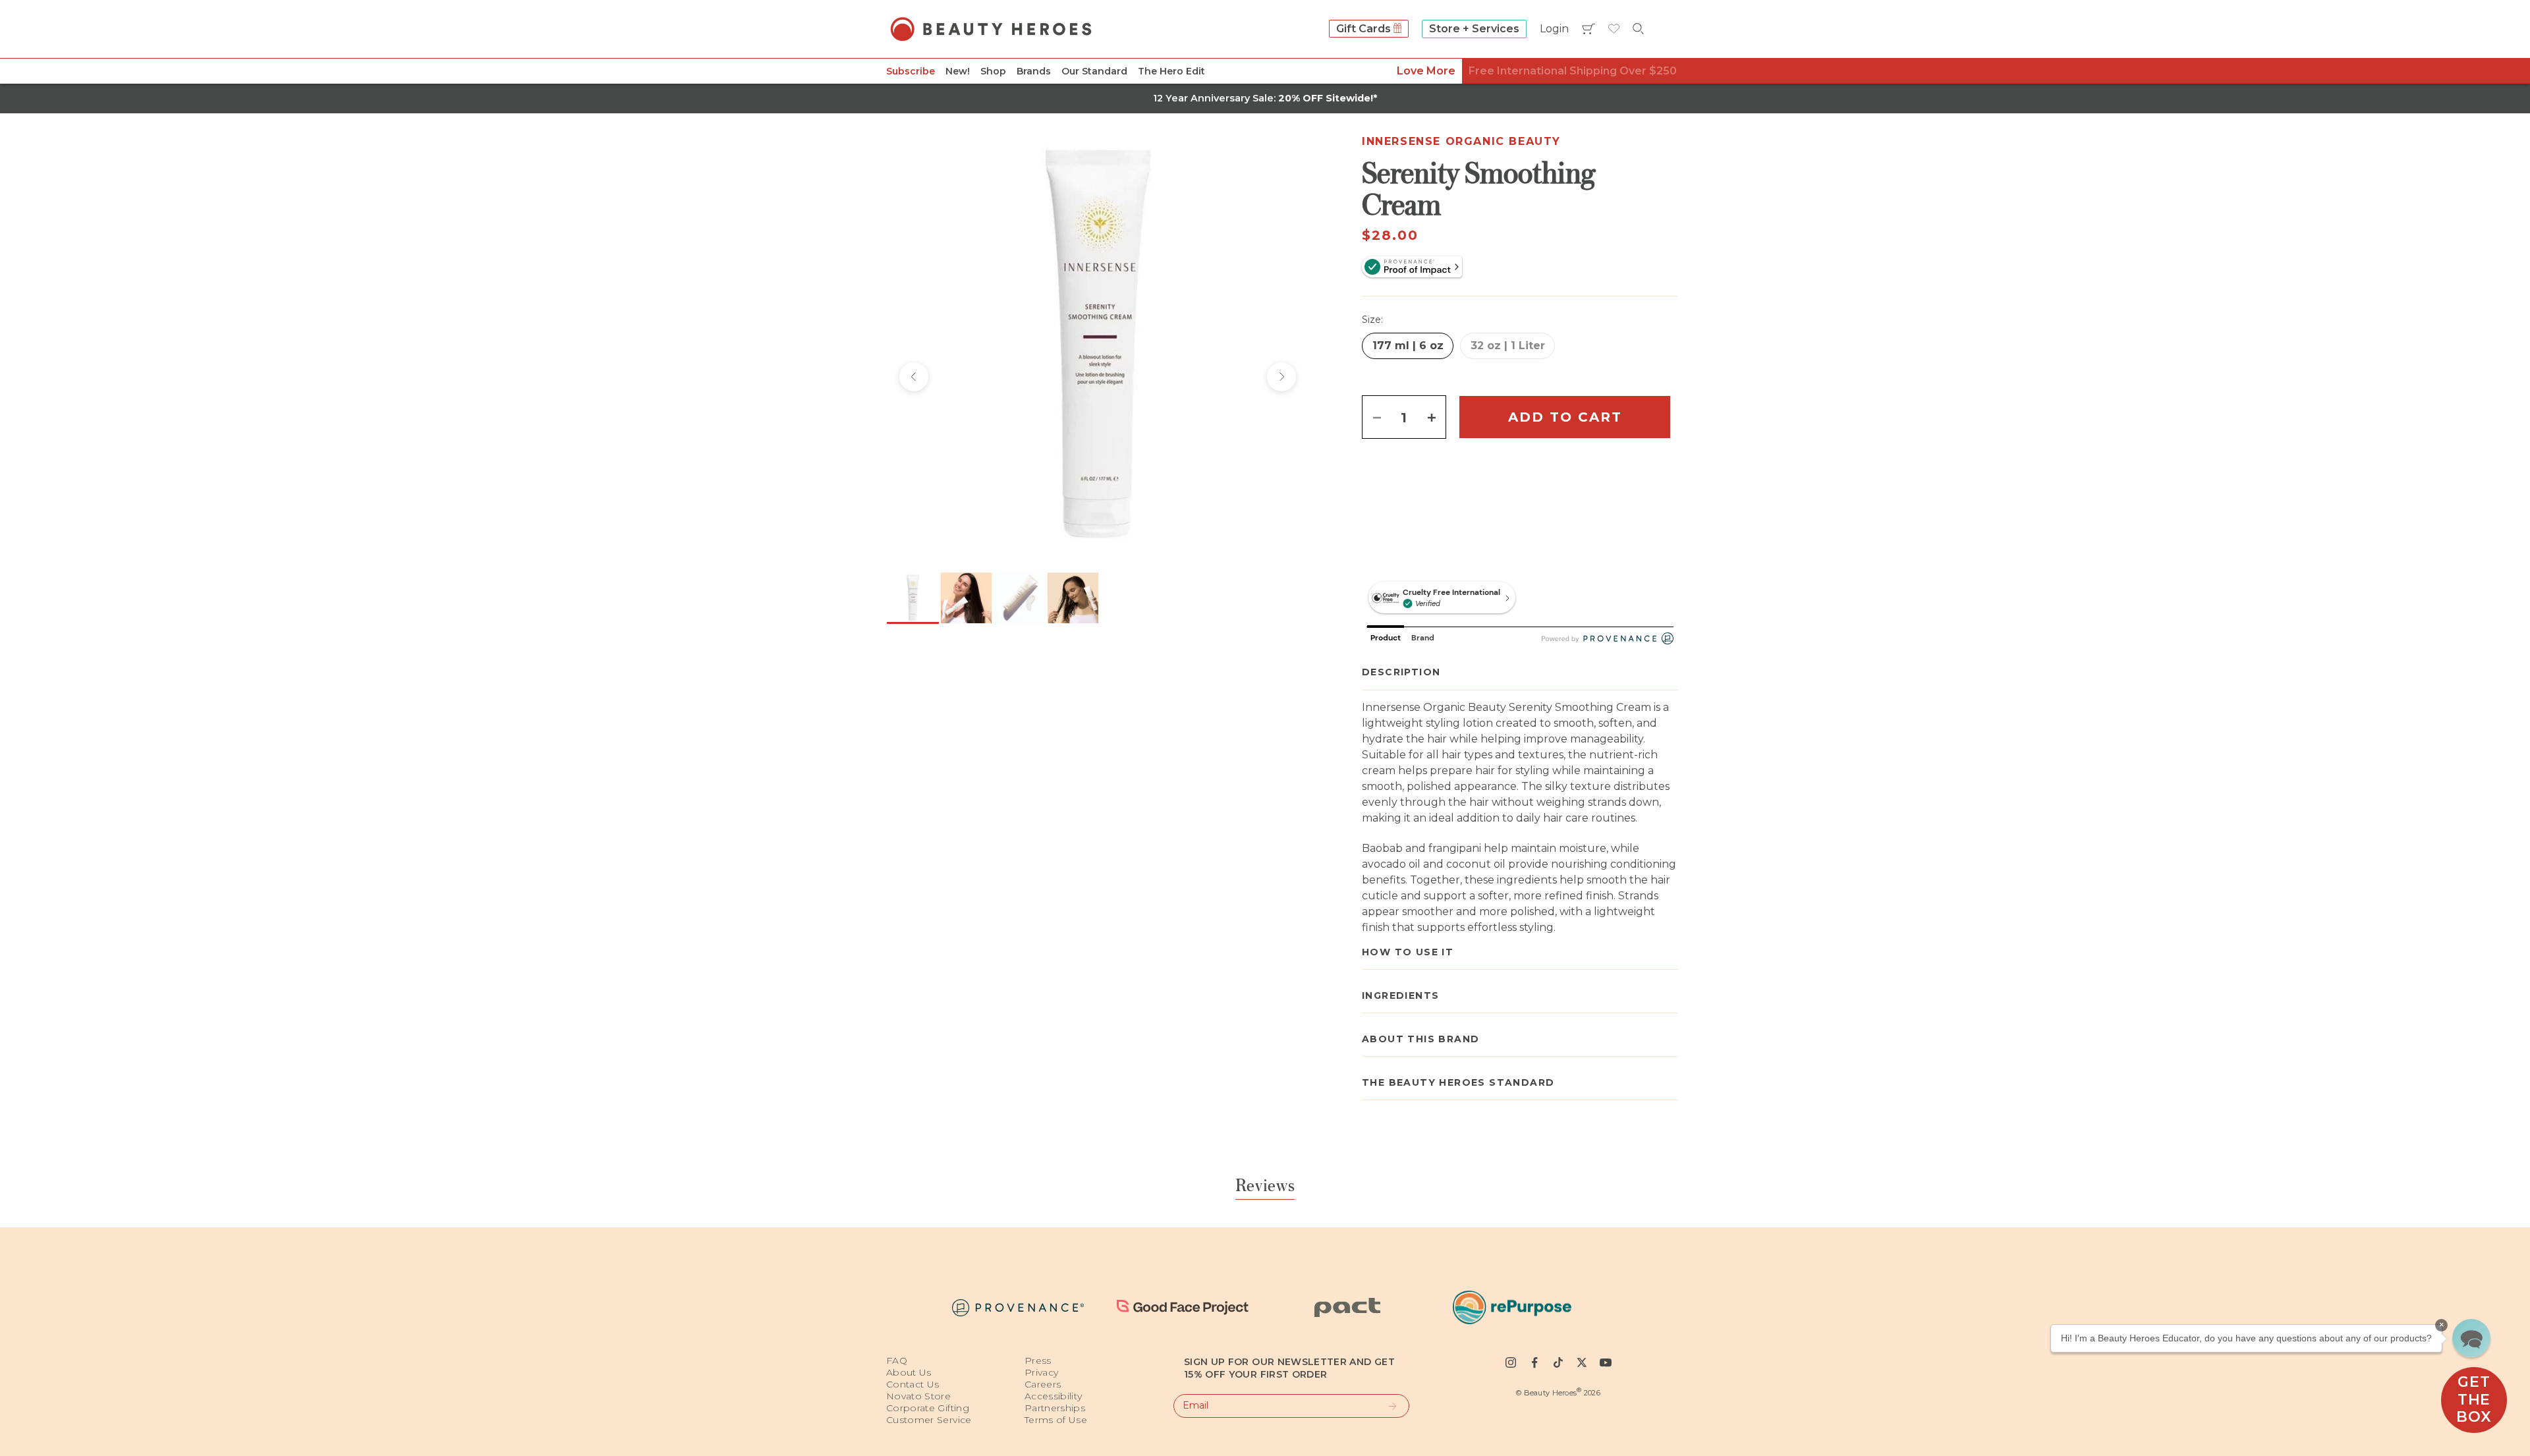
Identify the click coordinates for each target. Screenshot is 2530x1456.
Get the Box (2474, 1399)
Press (1038, 1360)
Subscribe (911, 71)
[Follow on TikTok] (1558, 1362)
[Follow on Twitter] (1582, 1362)
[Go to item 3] (1020, 598)
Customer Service (929, 1420)
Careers (1043, 1384)
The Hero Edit (1171, 71)
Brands (1034, 71)
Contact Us (913, 1384)
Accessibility (1054, 1396)
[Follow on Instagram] (1511, 1362)
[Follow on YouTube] (1606, 1362)
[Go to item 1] (913, 598)
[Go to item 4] (1073, 598)
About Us (909, 1372)
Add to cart (1565, 417)
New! (958, 71)
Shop (993, 71)
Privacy (1041, 1372)
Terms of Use (1056, 1420)
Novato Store (918, 1396)
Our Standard (1094, 71)
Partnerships (1055, 1408)
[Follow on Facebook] (1534, 1362)
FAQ (897, 1360)
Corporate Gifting (928, 1408)
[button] (2471, 1338)
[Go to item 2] (966, 598)
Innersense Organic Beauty (1461, 141)
